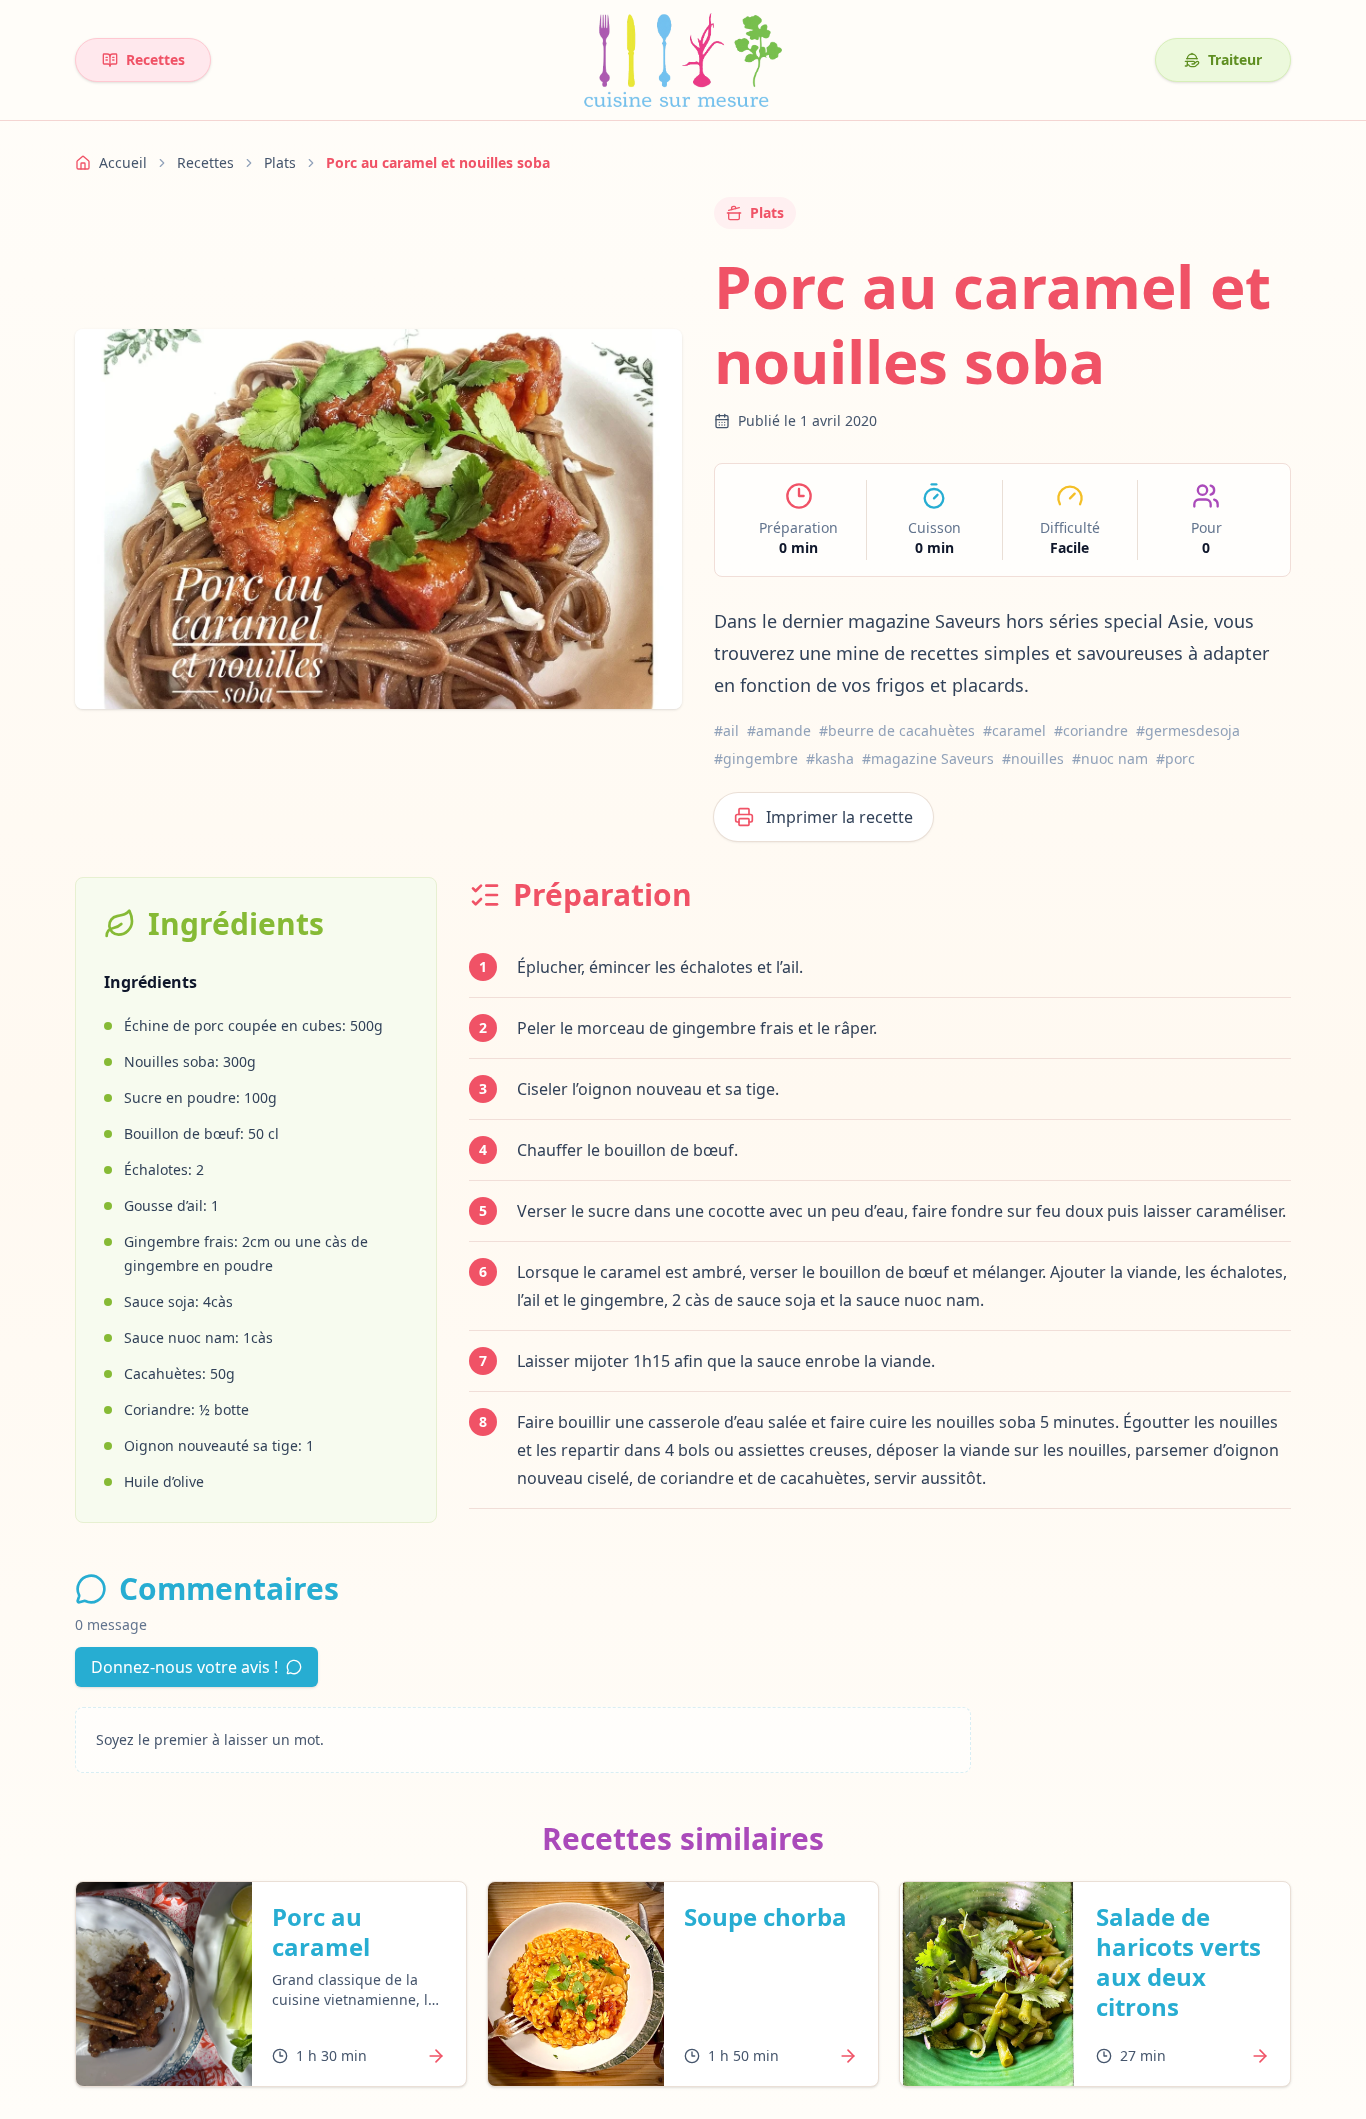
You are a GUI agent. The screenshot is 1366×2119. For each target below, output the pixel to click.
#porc (1175, 758)
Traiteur (1235, 59)
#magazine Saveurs (928, 758)
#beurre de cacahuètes (897, 730)
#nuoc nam (1110, 758)
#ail (726, 730)
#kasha (830, 758)
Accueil (123, 162)
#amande (779, 730)
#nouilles (1033, 758)
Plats (280, 162)
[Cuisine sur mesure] (683, 60)
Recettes (155, 59)
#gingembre (756, 758)
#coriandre (1091, 730)
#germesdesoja (1188, 730)
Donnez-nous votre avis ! (184, 1667)
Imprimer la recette (839, 817)
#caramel (1014, 730)
